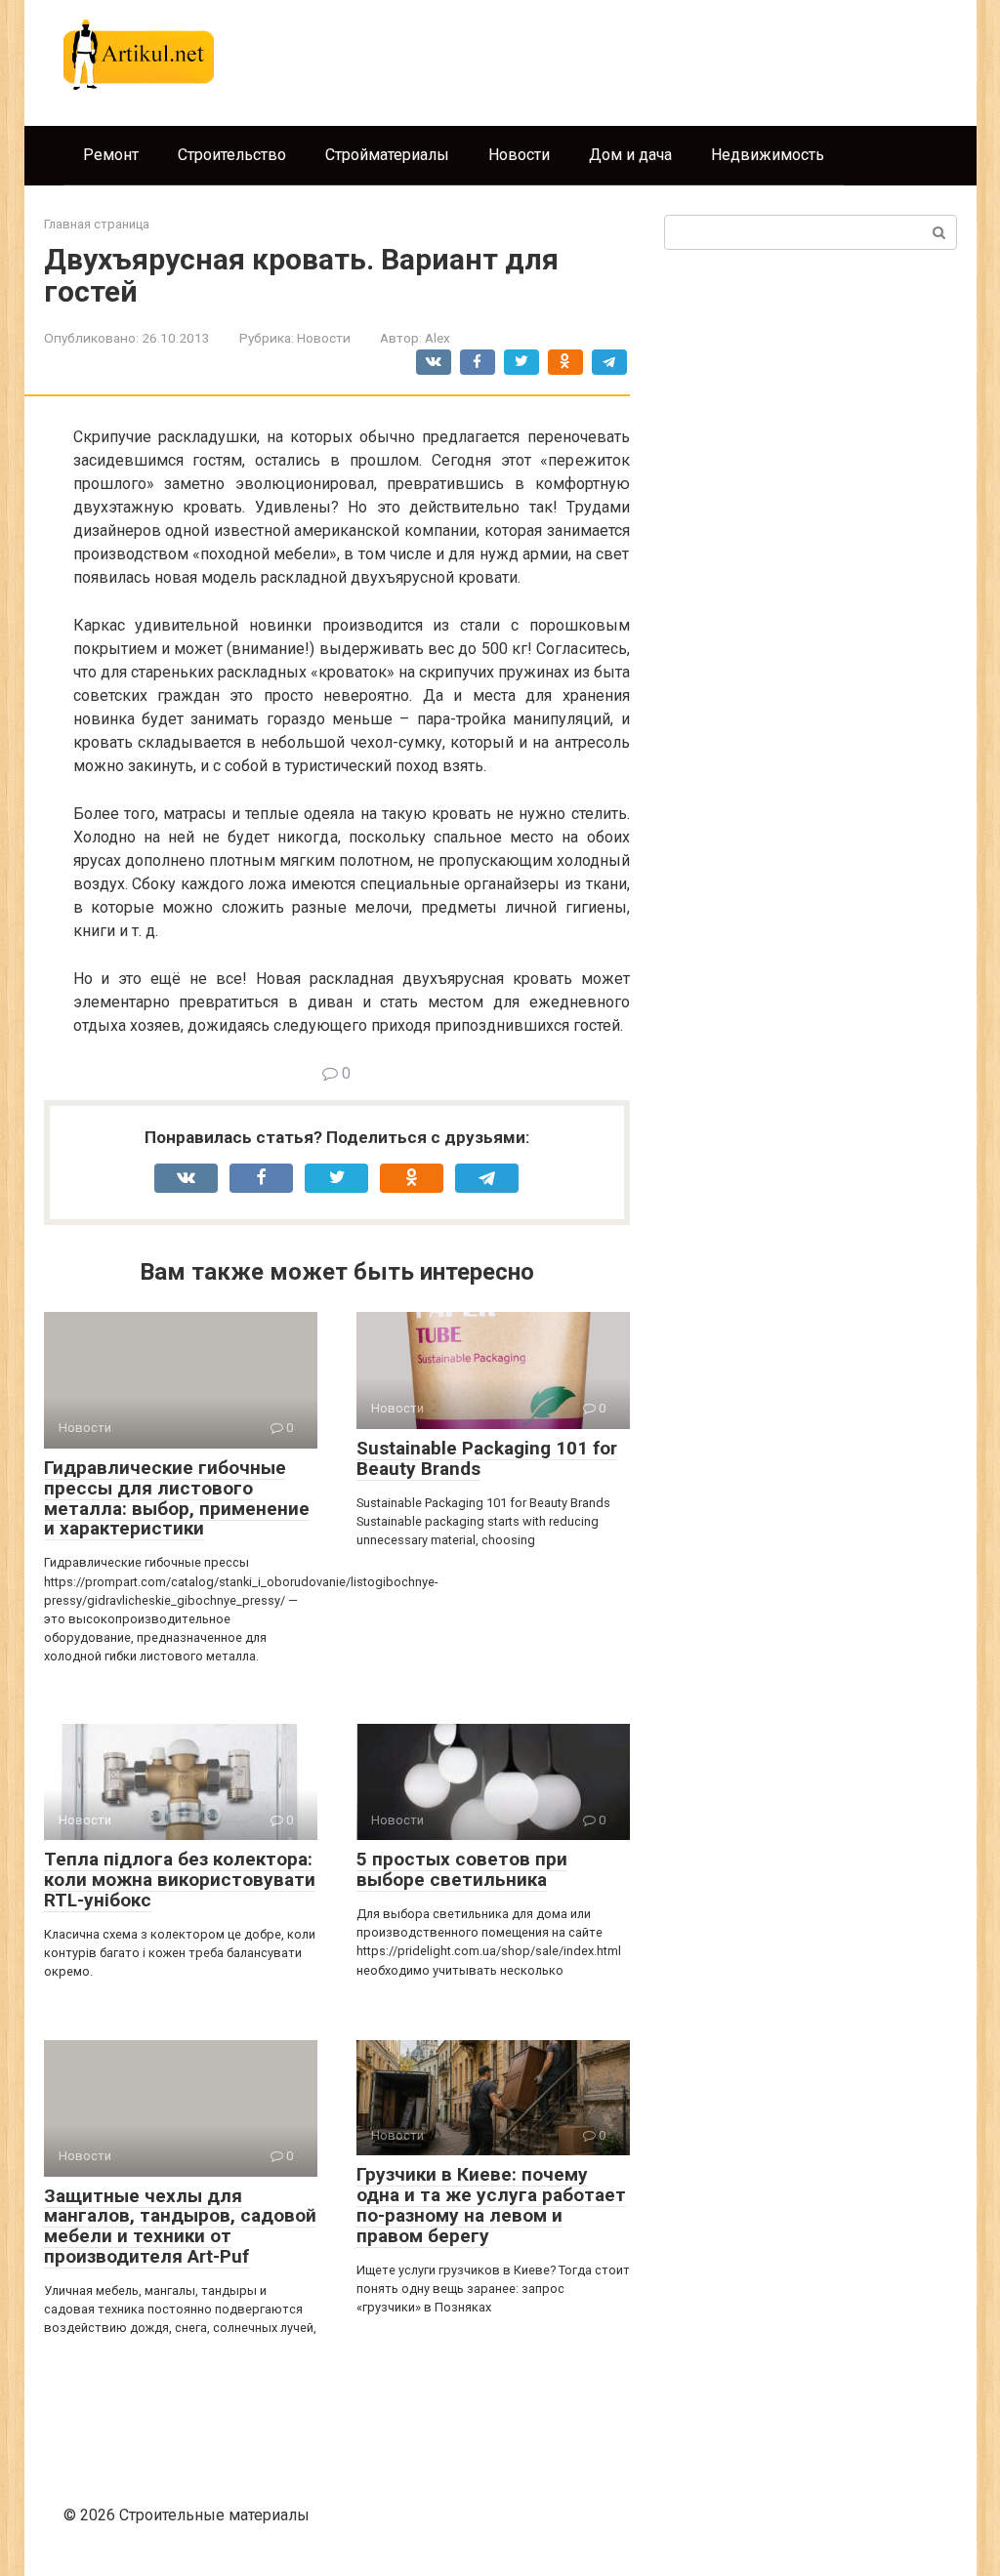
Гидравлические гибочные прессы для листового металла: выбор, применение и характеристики (177, 1498)
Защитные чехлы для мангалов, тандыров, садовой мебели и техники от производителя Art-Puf (180, 2227)
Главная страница (97, 224)
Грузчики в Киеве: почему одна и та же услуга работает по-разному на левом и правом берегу (491, 2205)
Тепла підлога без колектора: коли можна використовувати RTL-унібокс (180, 1880)
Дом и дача (630, 155)
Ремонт (111, 155)
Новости (519, 155)
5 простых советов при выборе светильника (462, 1869)
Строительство (232, 155)
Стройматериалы (387, 155)
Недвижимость (768, 155)
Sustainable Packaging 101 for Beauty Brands (487, 1458)
